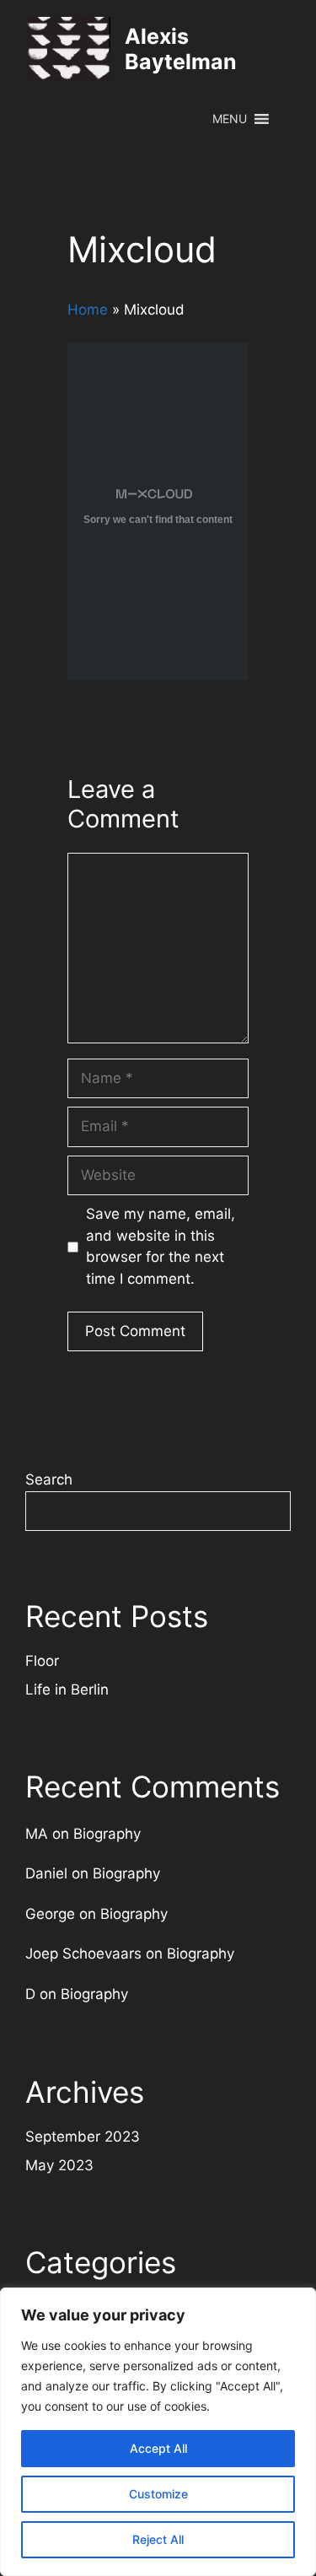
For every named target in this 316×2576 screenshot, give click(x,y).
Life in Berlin (67, 1689)
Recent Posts (117, 1616)
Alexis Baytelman (181, 49)
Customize (158, 2494)
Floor (42, 1661)
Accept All (158, 2448)
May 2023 (59, 2165)
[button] (230, 119)
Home (88, 310)
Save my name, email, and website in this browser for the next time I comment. (161, 1246)
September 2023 (83, 2137)
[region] (158, 2432)
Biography (107, 1834)
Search (49, 1479)
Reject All (158, 2539)
